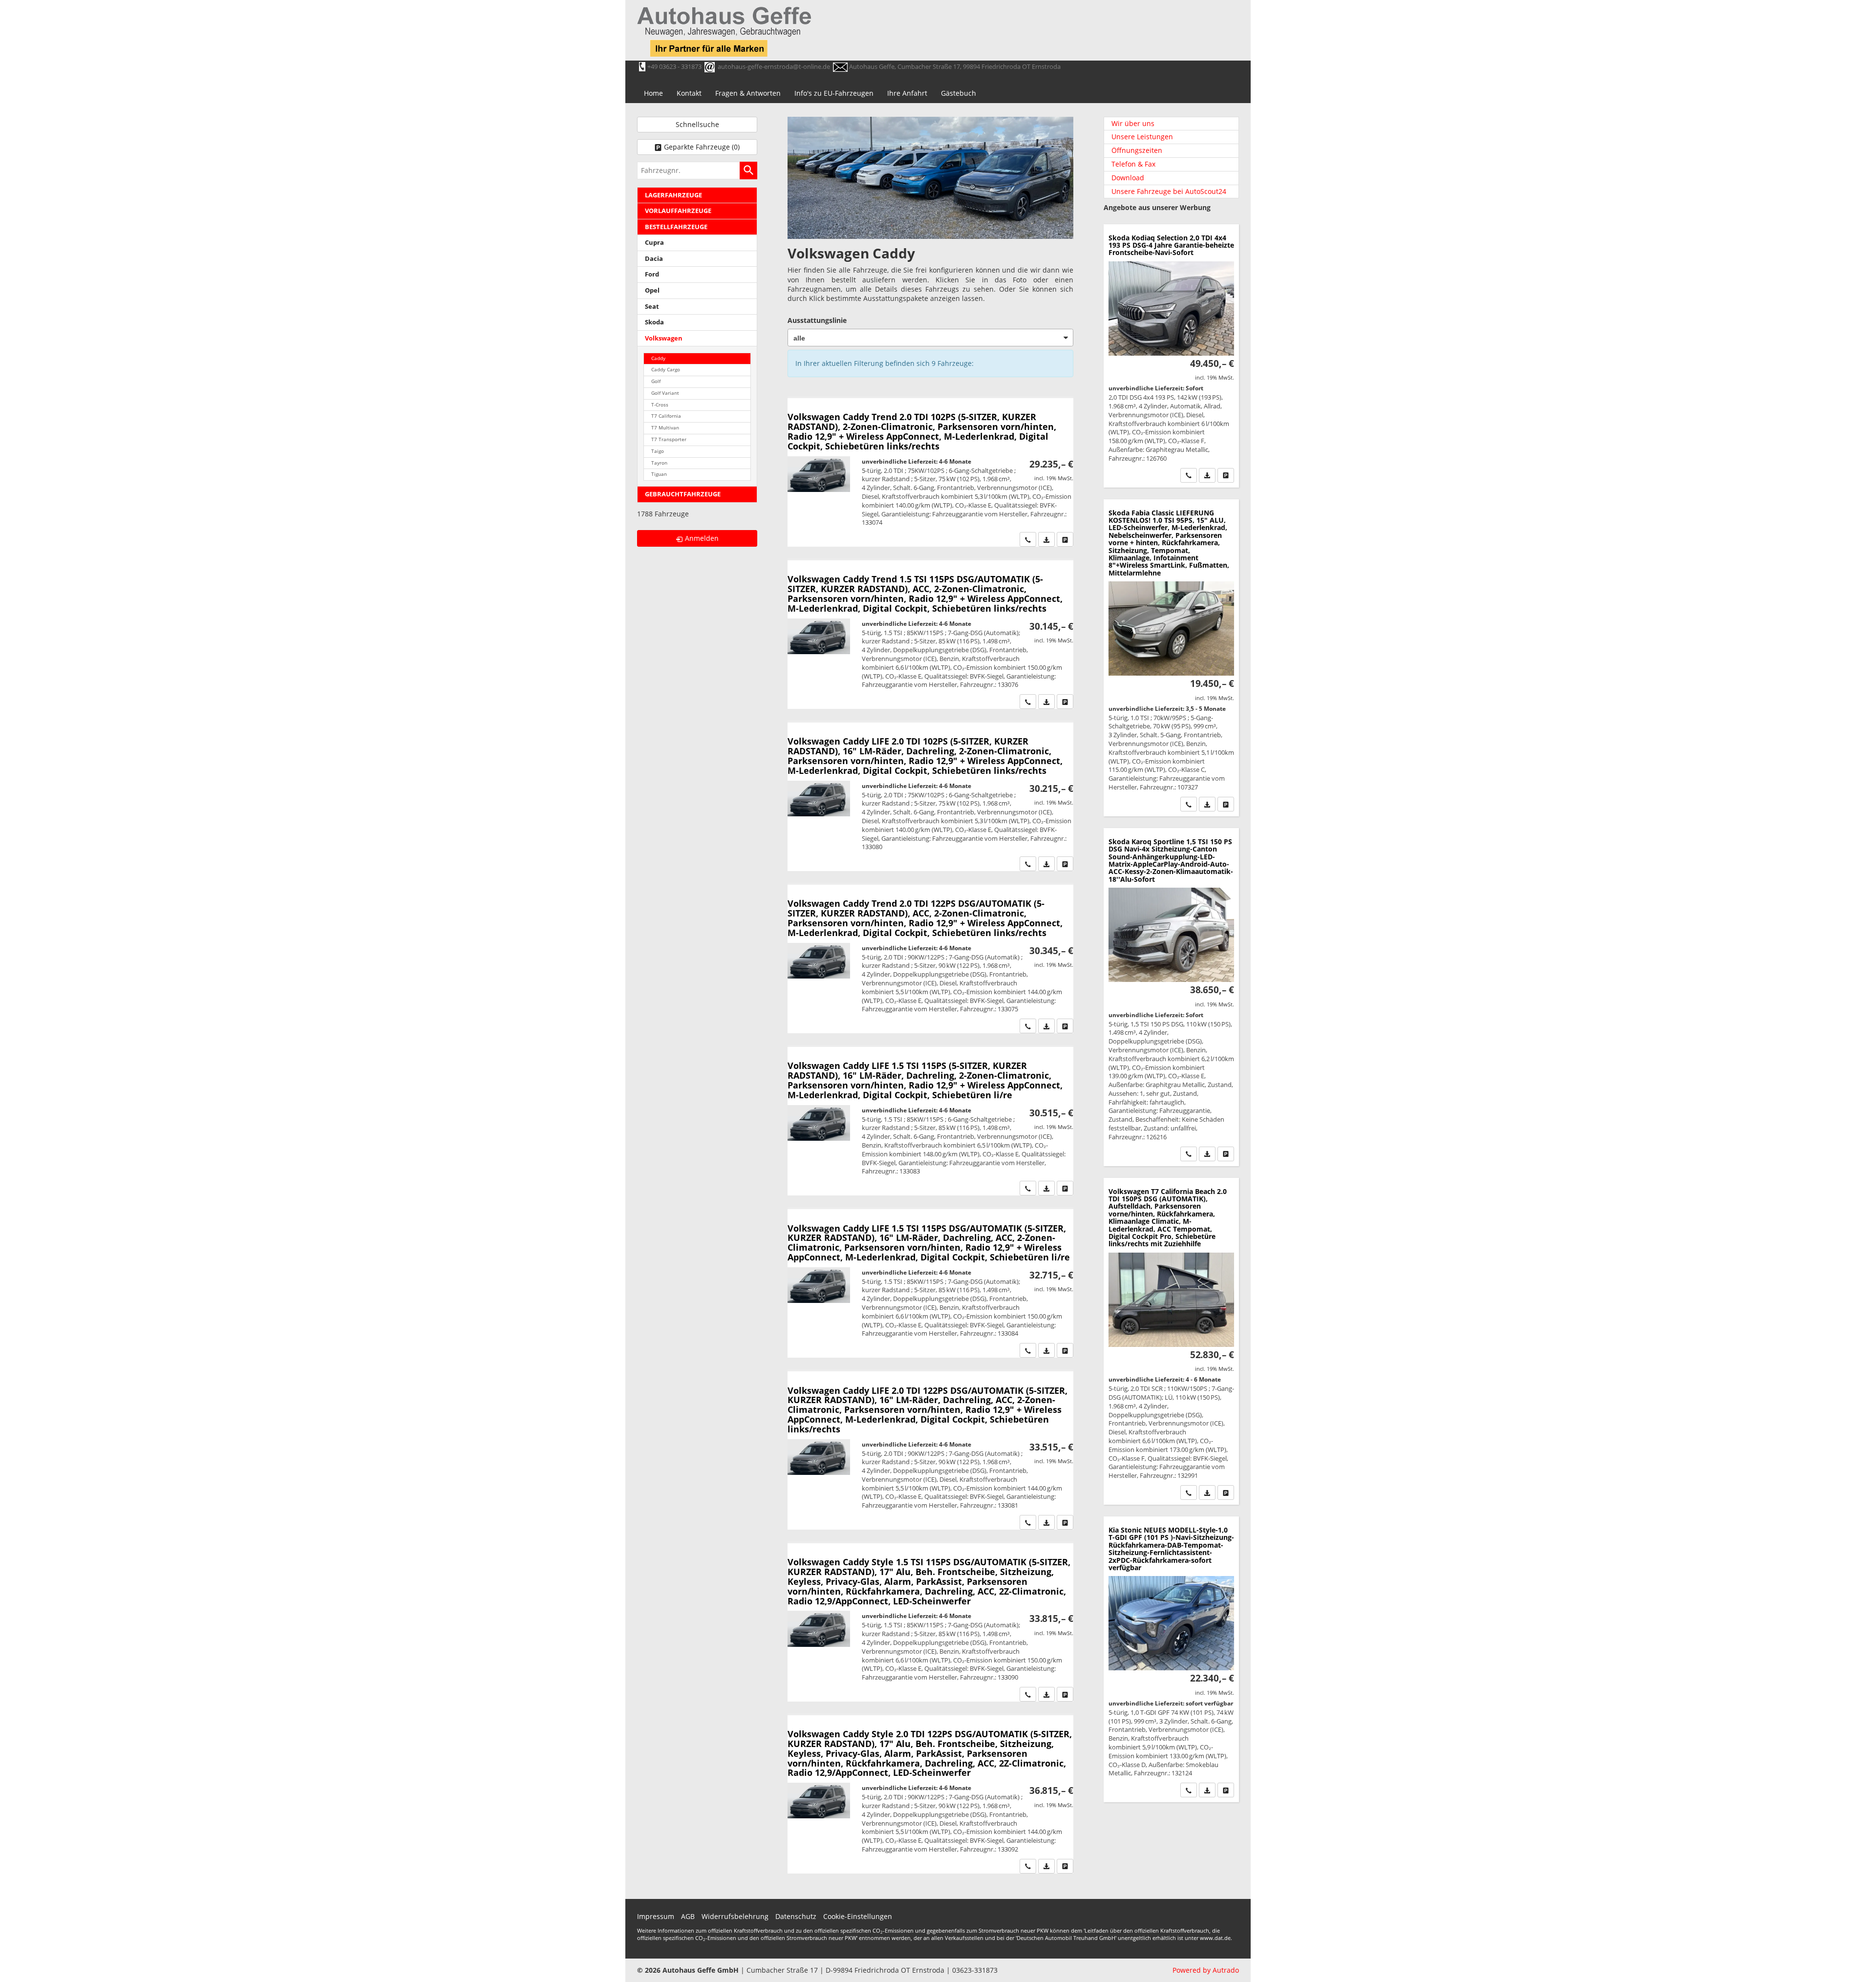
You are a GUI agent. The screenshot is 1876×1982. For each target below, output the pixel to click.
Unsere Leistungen (1142, 137)
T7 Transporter (669, 439)
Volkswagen (664, 338)
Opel (652, 290)
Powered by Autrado (1206, 1970)
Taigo (658, 451)
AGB (688, 1916)
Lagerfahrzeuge (673, 195)
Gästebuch (959, 93)
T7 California (666, 416)
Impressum (656, 1916)
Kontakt (689, 93)
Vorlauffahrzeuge (678, 211)
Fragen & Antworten (748, 93)
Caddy (658, 358)
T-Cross (660, 405)
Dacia (654, 259)
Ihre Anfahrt (907, 93)
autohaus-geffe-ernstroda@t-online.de (774, 66)
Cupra (654, 243)
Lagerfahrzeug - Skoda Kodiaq (1171, 356)
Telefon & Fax (1133, 164)
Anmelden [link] (702, 538)
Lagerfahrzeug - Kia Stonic (1171, 1659)
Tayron (659, 463)
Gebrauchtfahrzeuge (683, 494)
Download (1128, 178)
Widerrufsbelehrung (735, 1916)
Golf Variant (665, 393)
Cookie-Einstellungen (858, 1916)
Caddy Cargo (666, 370)
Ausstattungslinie (817, 320)
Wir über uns (1133, 123)
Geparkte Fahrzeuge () (702, 147)
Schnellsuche (697, 124)
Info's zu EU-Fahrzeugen (834, 93)
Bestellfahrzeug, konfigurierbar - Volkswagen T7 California (1171, 1341)
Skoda (654, 322)
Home (653, 93)
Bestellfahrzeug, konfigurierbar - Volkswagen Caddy (930, 472)
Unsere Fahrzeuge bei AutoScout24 (1169, 191)
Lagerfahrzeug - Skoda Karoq (1171, 997)
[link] (1028, 539)
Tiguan (659, 474)
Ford (652, 274)
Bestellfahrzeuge (676, 227)
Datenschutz (796, 1916)
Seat (652, 307)
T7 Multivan (665, 428)
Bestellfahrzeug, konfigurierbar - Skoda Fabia (1171, 658)
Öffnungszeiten (1137, 150)
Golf (656, 381)
